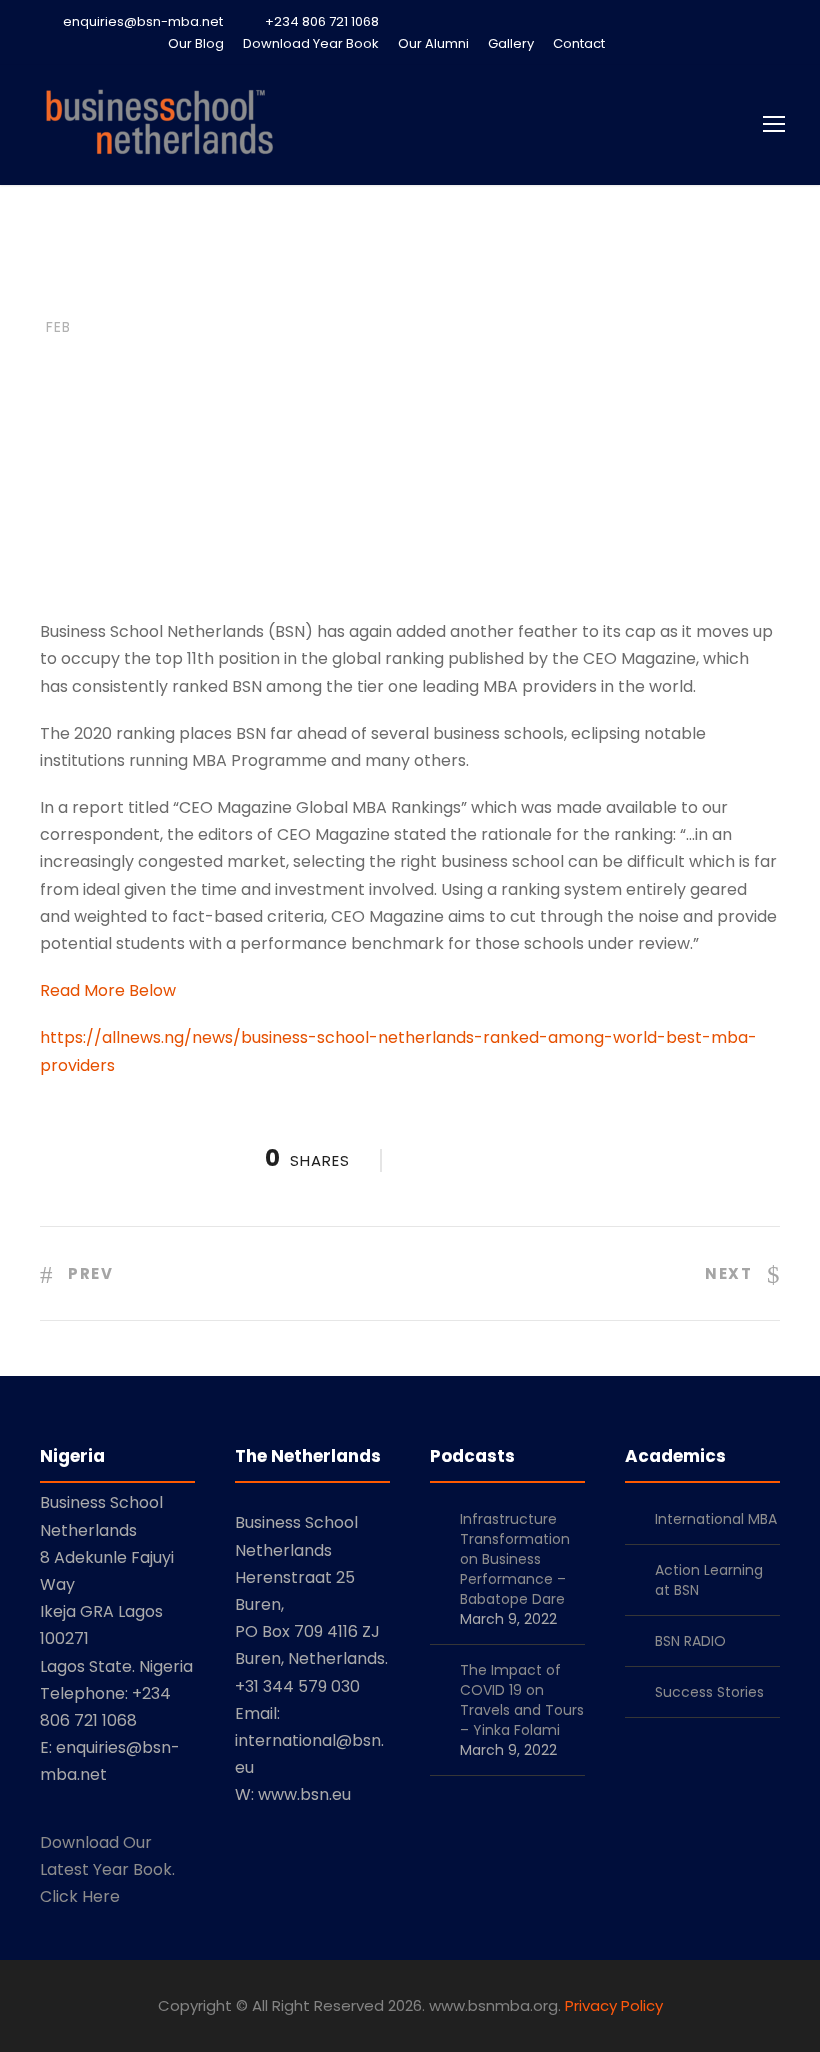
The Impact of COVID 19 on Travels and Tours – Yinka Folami (522, 1700)
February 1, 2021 (191, 458)
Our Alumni (433, 43)
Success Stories (709, 1692)
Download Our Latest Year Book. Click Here (107, 1869)
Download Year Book (311, 43)
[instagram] (775, 43)
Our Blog (196, 43)
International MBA (716, 1519)
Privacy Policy (614, 2005)
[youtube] (740, 43)
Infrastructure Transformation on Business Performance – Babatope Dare (515, 1559)
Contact (579, 43)
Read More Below (108, 990)
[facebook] (635, 43)
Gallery (511, 43)
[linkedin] (670, 43)
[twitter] (705, 43)
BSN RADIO (690, 1641)
